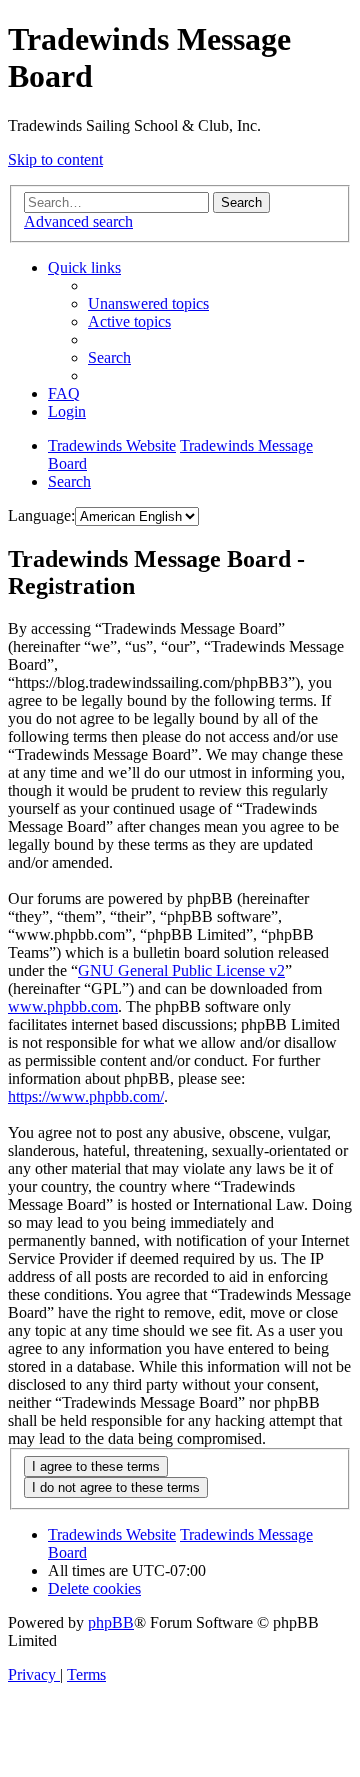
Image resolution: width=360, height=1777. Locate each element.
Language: (41, 515)
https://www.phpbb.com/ (86, 1096)
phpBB (111, 1622)
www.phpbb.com (63, 1006)
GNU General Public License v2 (181, 970)
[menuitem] (148, 303)
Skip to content (55, 159)
